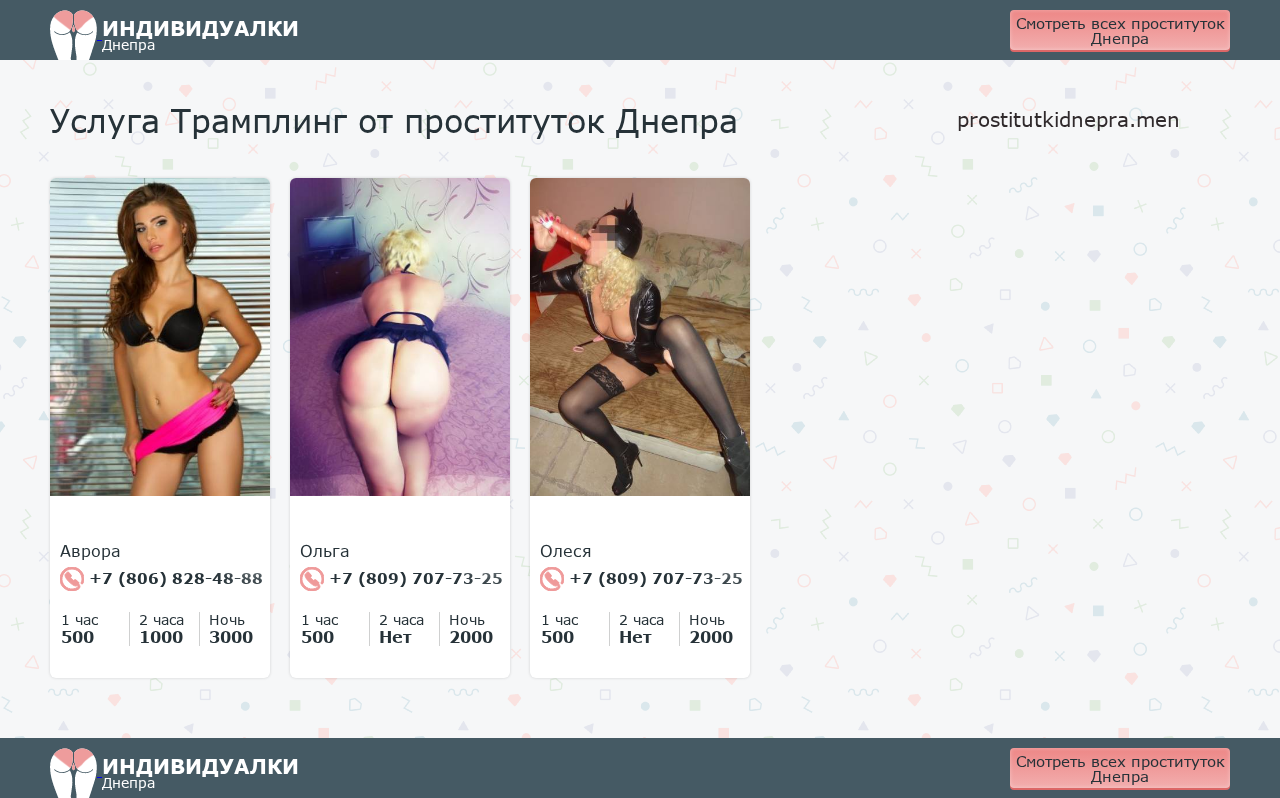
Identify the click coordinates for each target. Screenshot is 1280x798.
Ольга (325, 551)
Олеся (566, 551)
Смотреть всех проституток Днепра (1120, 30)
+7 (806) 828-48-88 (173, 578)
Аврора (90, 551)
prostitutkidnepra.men (1068, 119)
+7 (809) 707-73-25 (413, 578)
